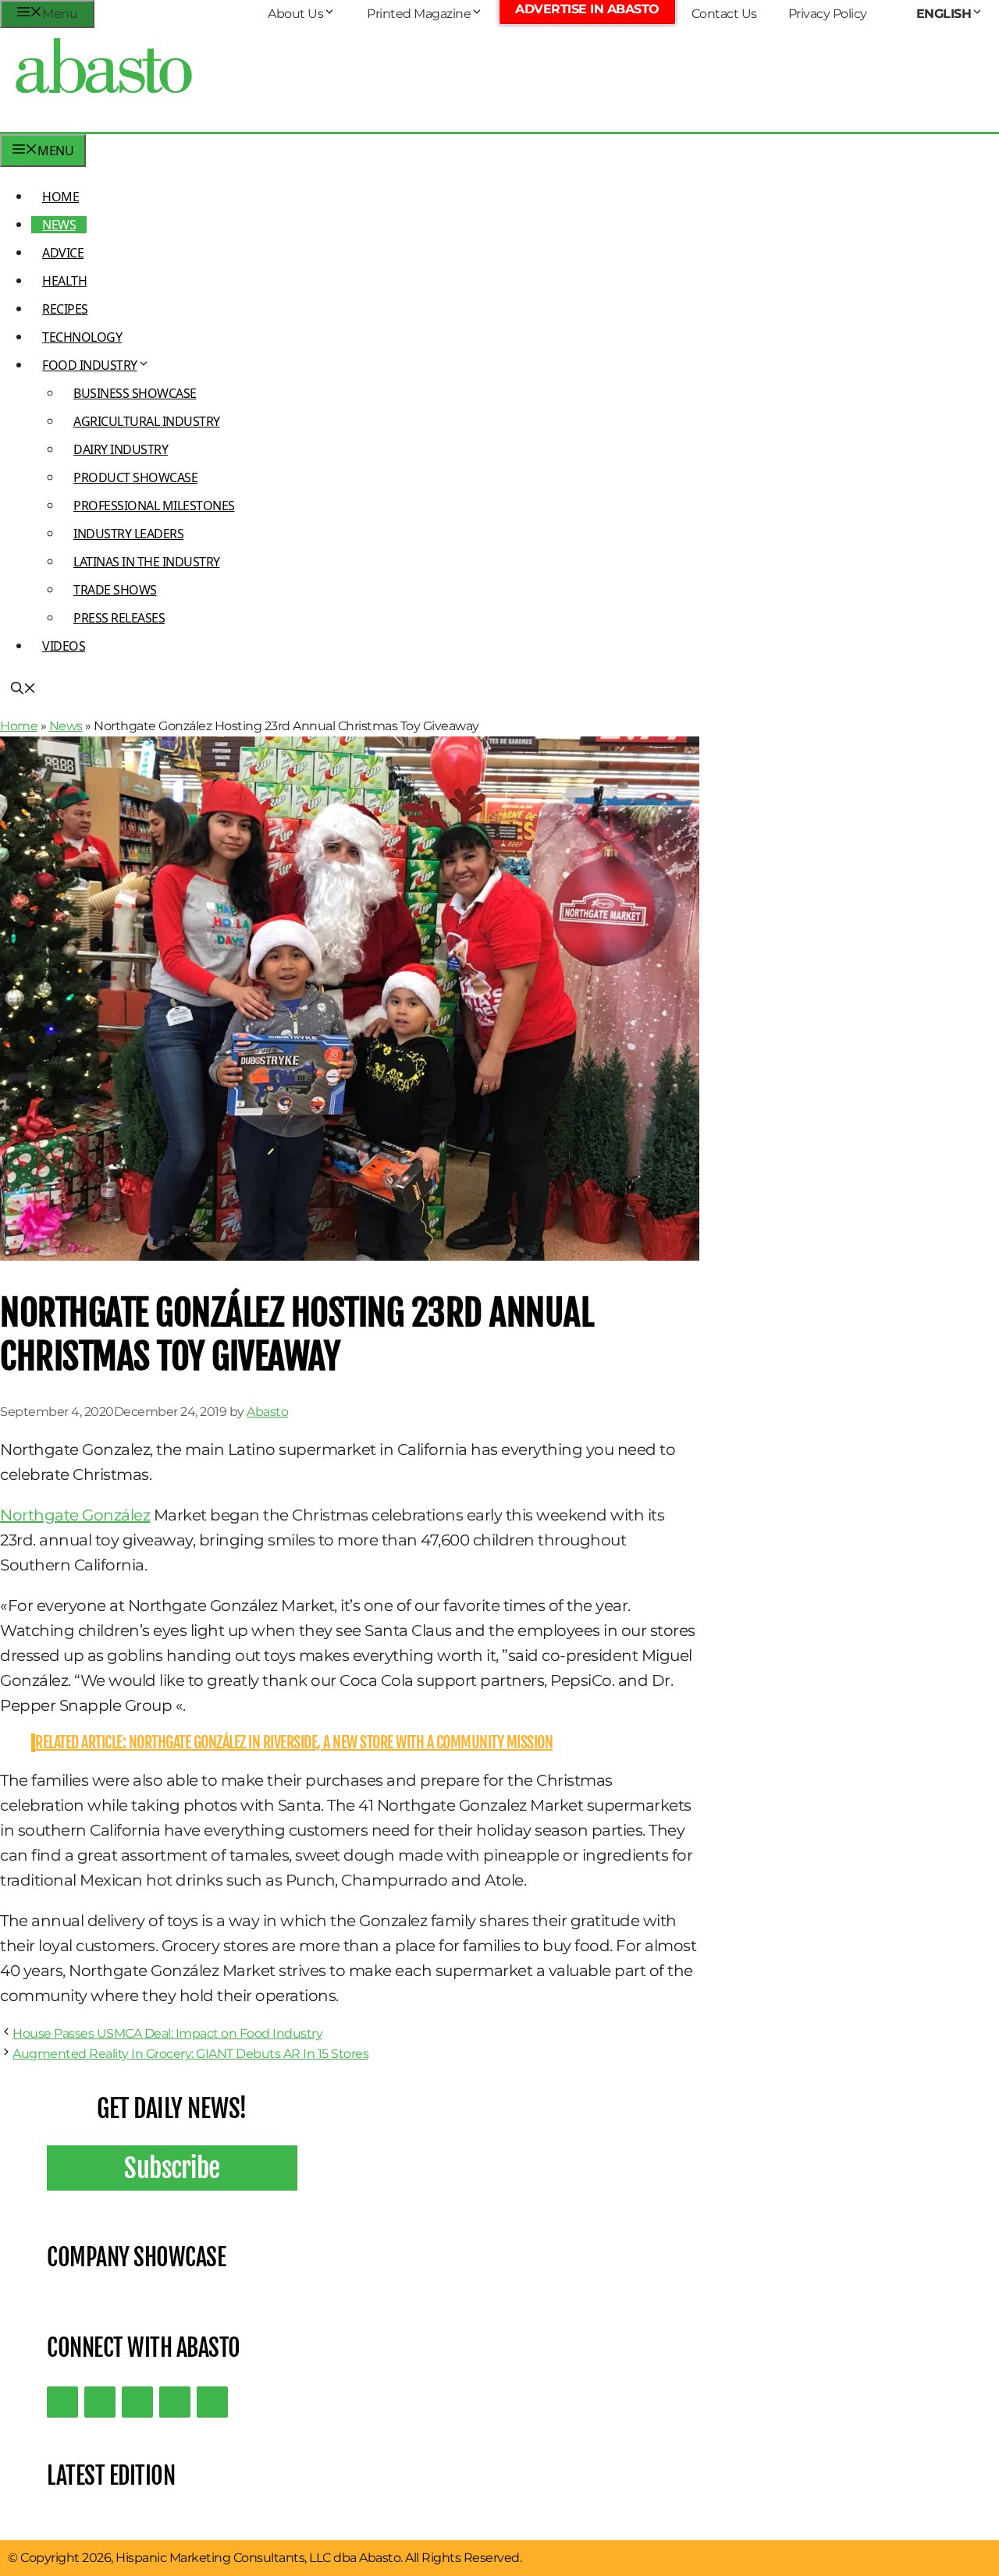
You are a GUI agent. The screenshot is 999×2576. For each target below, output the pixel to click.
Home (60, 197)
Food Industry (90, 365)
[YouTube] (175, 2402)
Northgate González (75, 1515)
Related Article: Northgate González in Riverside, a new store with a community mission (294, 1742)
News (59, 225)
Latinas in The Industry (147, 562)
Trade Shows (115, 590)
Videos (64, 646)
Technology (82, 337)
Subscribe (172, 2168)
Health (64, 281)
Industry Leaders (128, 534)
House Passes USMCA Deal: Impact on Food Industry (167, 2033)
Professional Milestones (154, 506)
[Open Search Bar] (23, 690)
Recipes (65, 309)
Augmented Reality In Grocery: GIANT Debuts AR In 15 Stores (190, 2054)
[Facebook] (212, 2402)
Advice (63, 253)
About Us (295, 14)
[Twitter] (62, 2402)
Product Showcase (135, 477)
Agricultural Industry (147, 421)
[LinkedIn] (100, 2402)
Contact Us (724, 14)
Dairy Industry (121, 449)
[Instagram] (137, 2402)
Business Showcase (135, 393)
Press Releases (119, 618)
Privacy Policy (828, 14)
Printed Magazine (419, 14)
